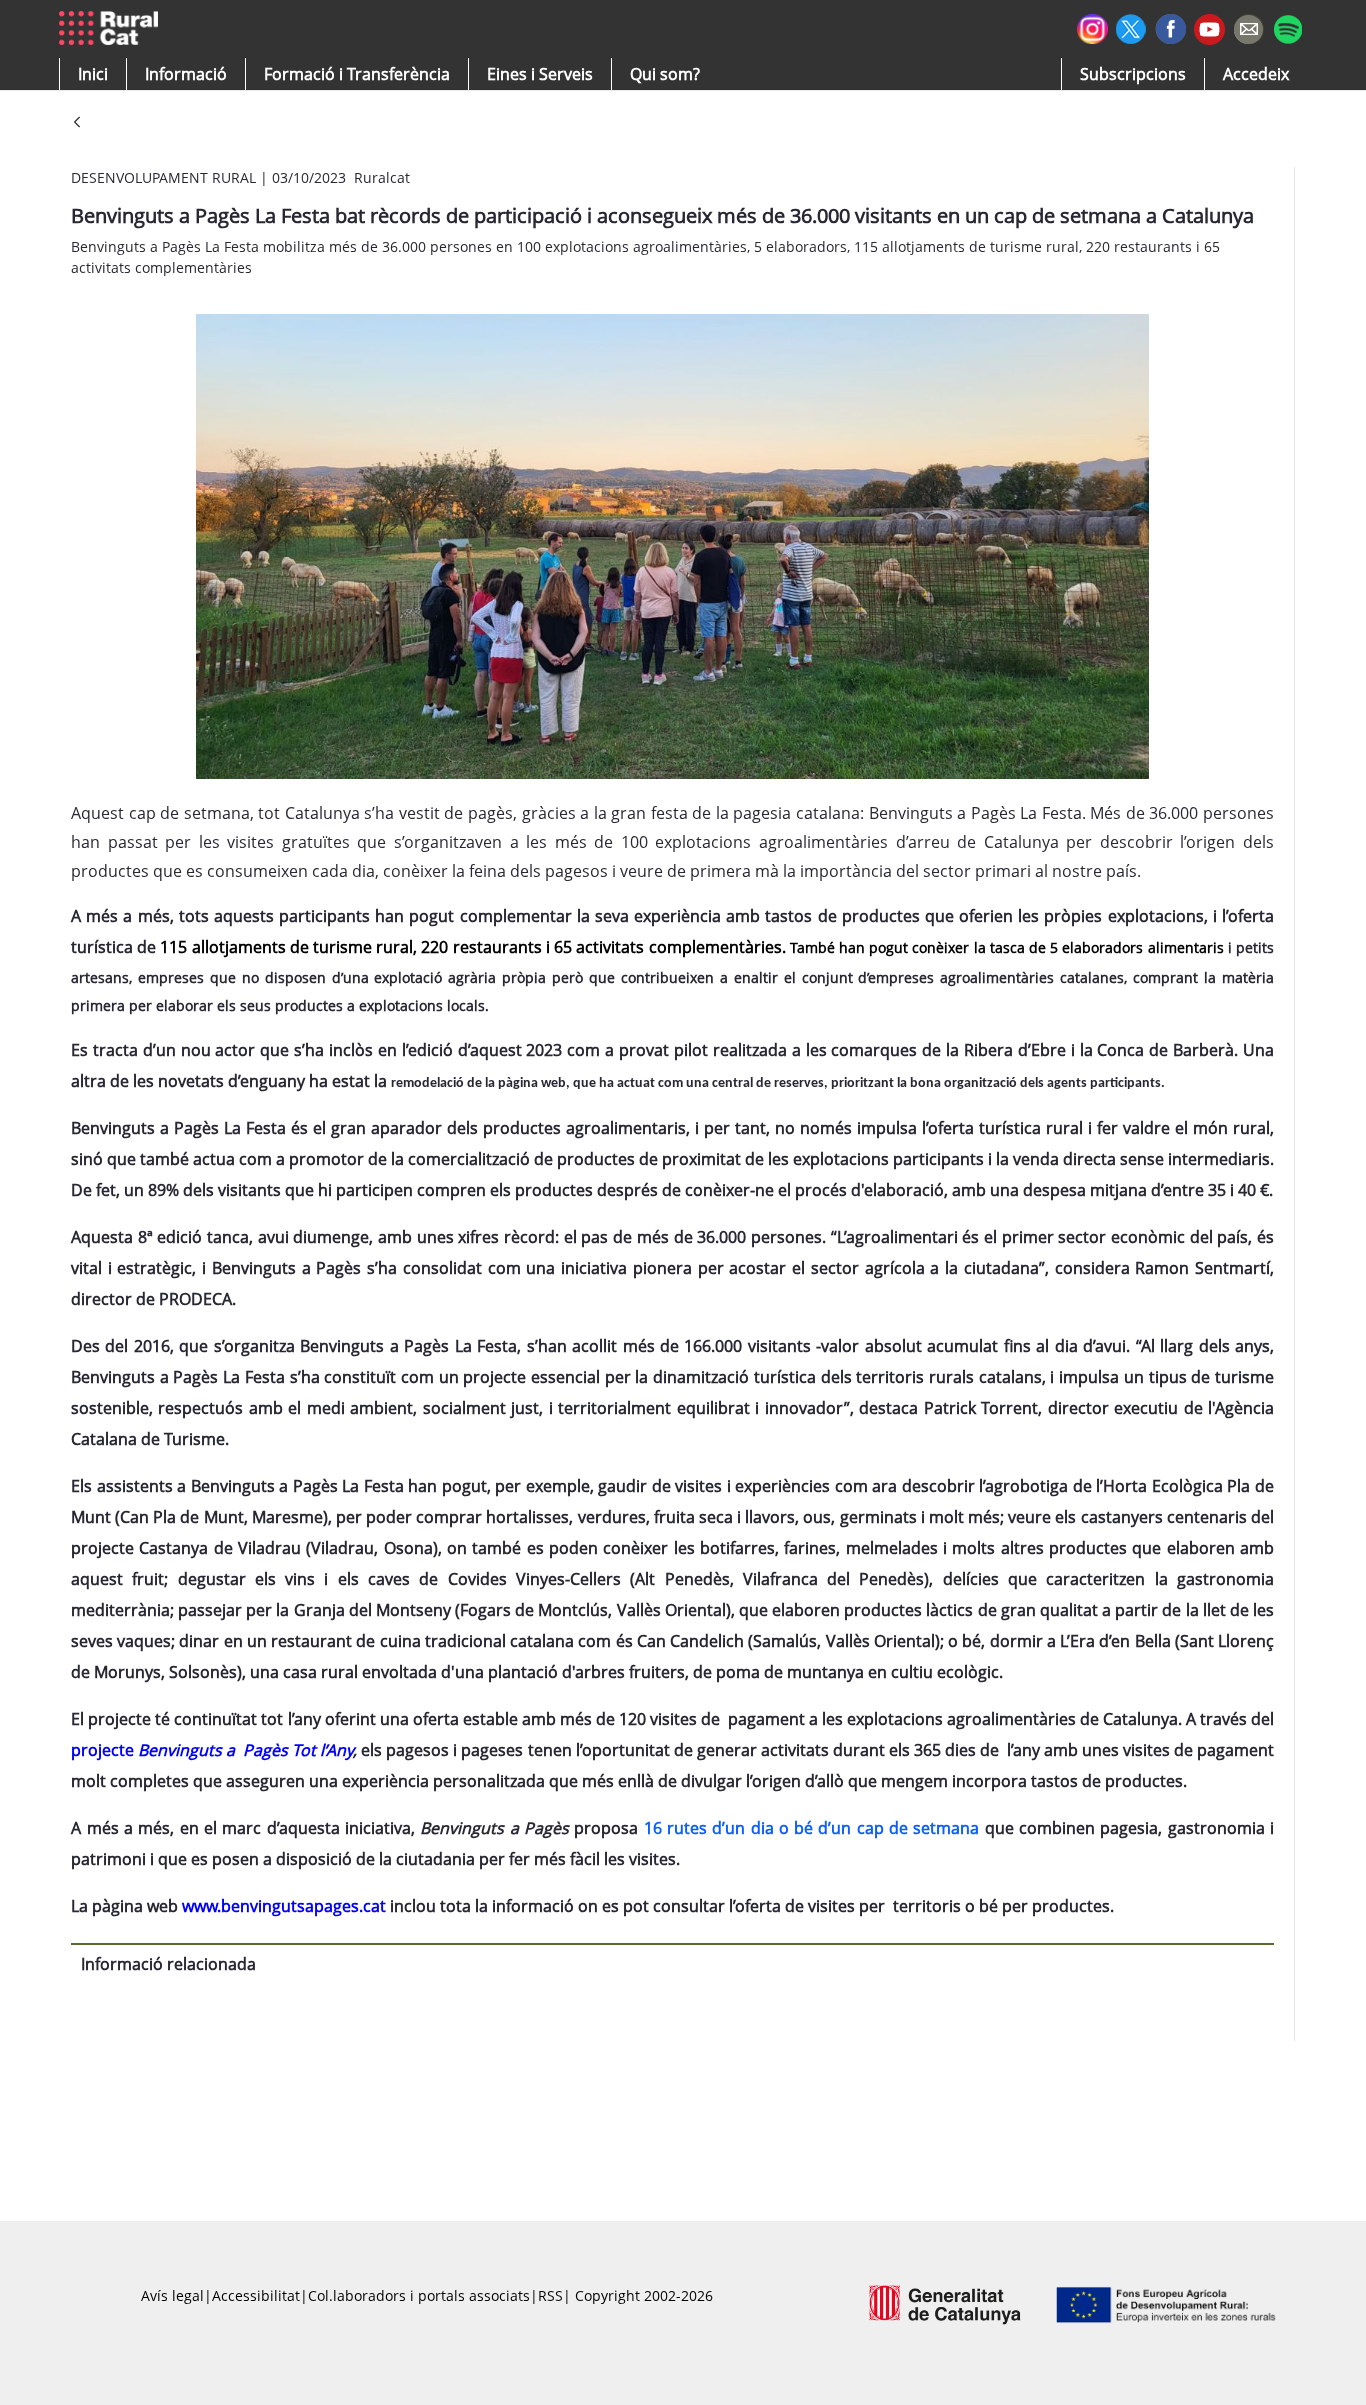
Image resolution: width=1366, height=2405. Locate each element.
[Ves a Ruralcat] (112, 29)
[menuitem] (357, 74)
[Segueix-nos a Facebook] (1170, 26)
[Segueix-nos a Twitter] (1131, 26)
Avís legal (172, 2295)
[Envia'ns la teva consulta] (1248, 26)
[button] (93, 74)
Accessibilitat (256, 2295)
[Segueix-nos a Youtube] (1209, 27)
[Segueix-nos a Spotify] (1287, 26)
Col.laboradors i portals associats (419, 2295)
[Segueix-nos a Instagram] (1092, 26)
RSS (550, 2295)
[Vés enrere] (77, 123)
